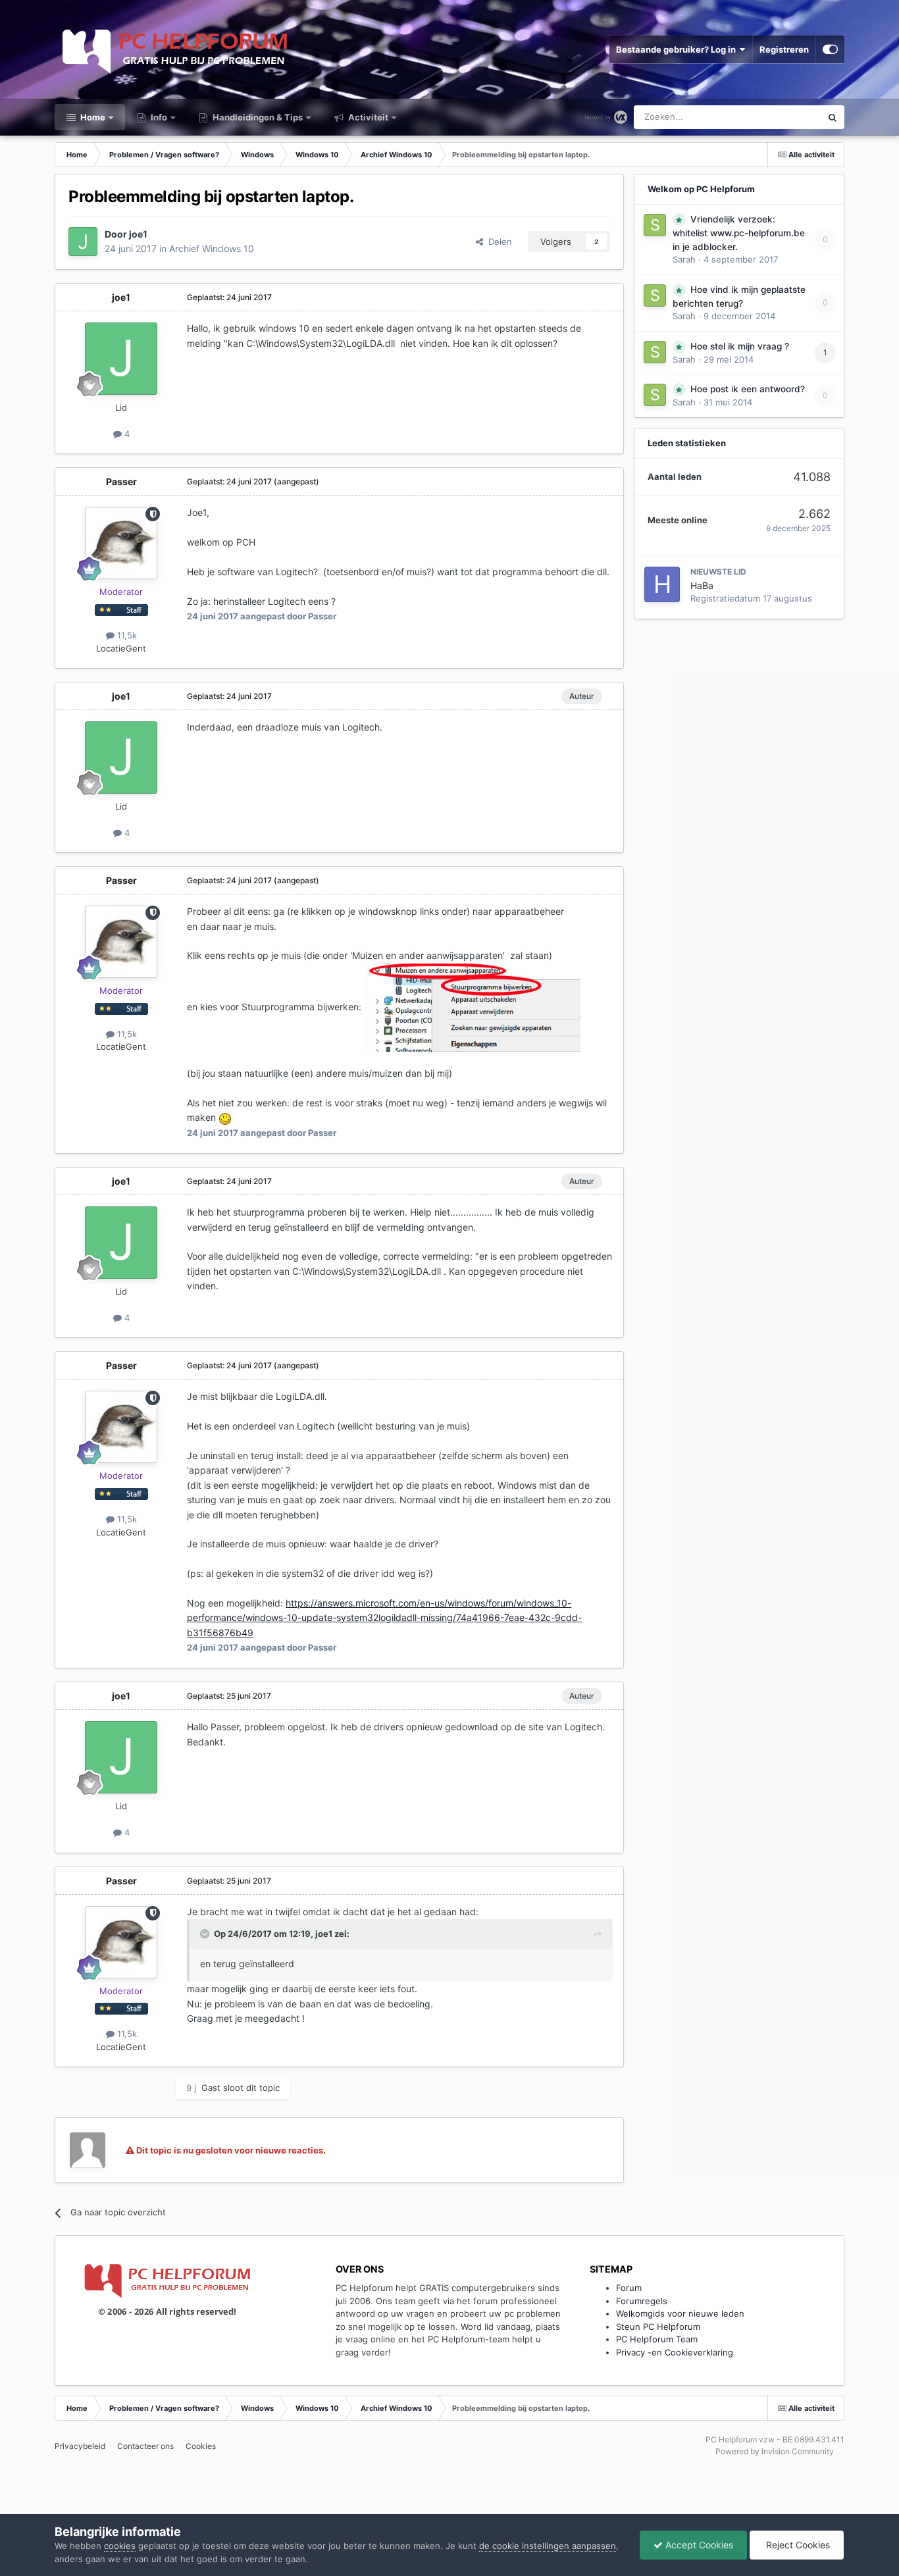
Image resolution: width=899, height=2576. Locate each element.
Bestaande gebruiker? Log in (678, 49)
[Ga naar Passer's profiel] (121, 543)
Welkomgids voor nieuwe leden (680, 2313)
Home (92, 117)
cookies (120, 2546)
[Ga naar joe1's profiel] (83, 242)
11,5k (126, 635)
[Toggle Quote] (206, 1934)
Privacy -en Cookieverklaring (675, 2352)
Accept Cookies (698, 2545)
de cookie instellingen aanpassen (548, 2546)
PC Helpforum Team (657, 2339)
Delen (498, 242)
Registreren (784, 49)
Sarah (684, 259)
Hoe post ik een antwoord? (748, 389)
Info (158, 117)
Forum (629, 2288)
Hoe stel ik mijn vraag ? (740, 346)
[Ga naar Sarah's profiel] (655, 225)
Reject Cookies (797, 2545)
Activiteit (367, 117)
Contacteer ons (145, 2446)
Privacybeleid (80, 2446)
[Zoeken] (833, 117)
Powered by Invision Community (775, 2451)
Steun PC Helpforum (658, 2327)
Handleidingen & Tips (257, 117)
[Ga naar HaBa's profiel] (662, 584)
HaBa (702, 585)
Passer (121, 481)
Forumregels (642, 2301)
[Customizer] (830, 49)
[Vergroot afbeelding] (474, 1007)
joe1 (138, 234)
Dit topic (787, 117)
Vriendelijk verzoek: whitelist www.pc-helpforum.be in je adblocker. (739, 233)
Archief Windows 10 (212, 248)
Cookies (201, 2446)
